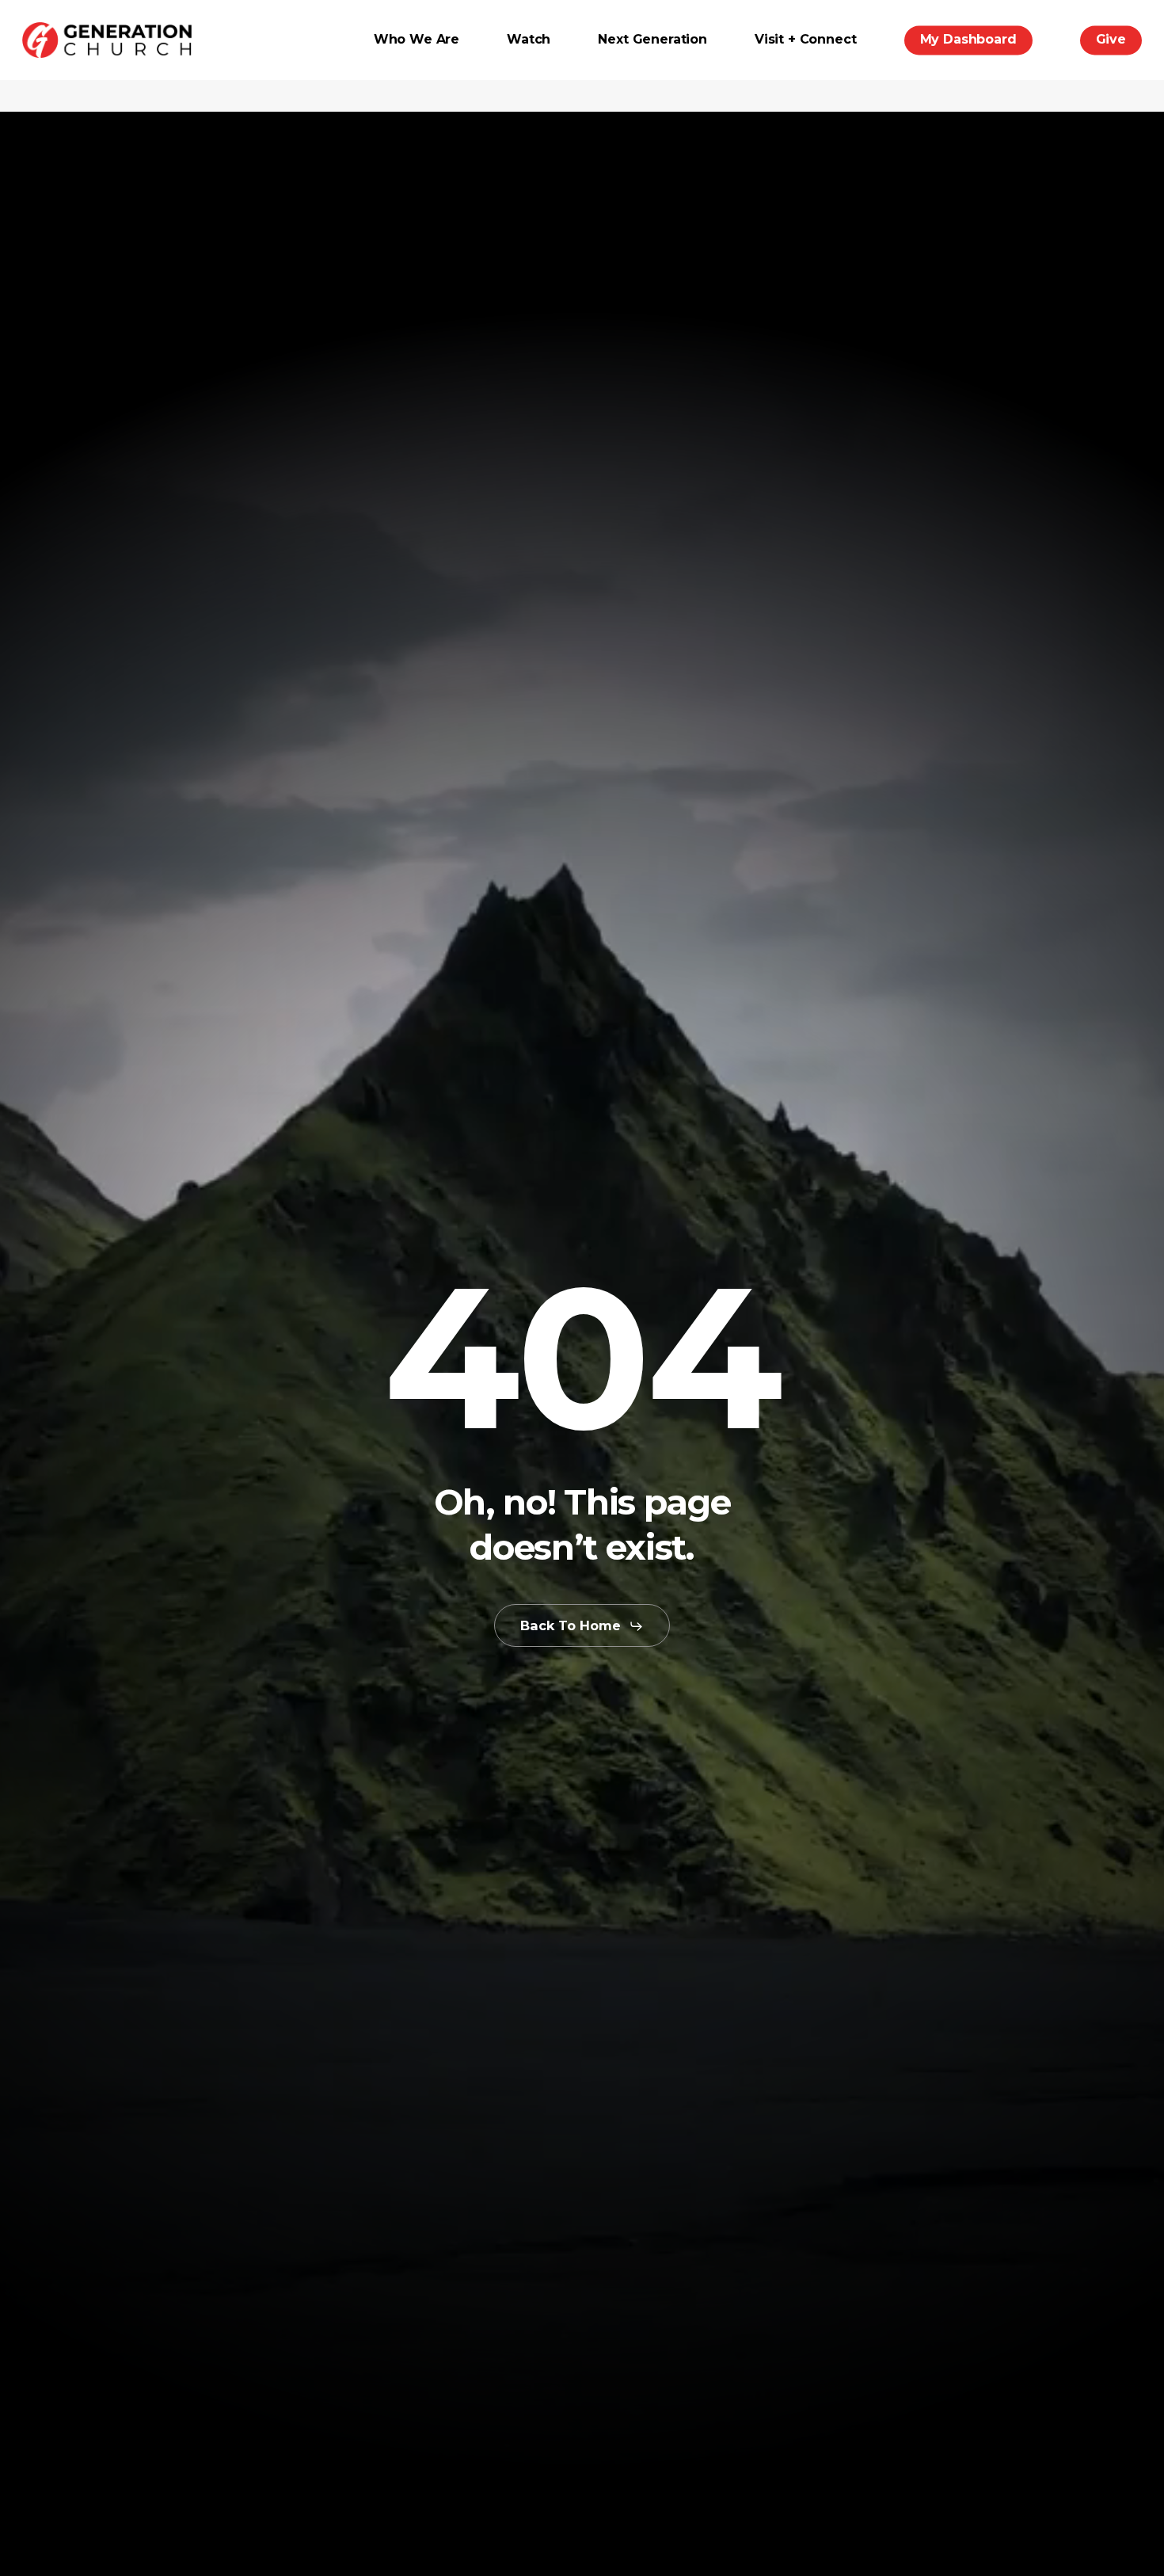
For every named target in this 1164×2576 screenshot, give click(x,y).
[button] (582, 1626)
